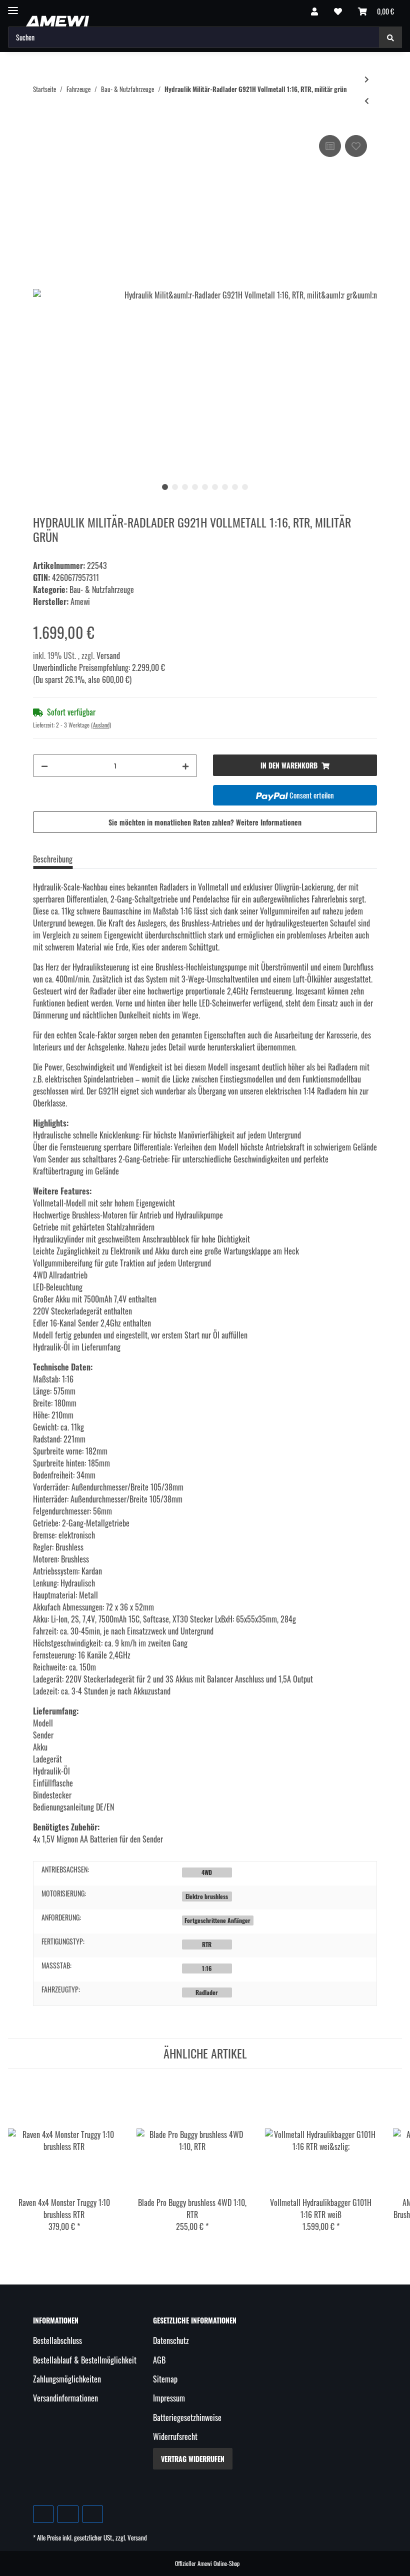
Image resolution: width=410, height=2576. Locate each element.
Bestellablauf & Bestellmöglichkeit (85, 2360)
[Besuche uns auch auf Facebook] (43, 2514)
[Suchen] (390, 37)
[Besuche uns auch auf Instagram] (93, 2514)
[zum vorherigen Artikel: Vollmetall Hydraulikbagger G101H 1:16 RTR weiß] (367, 100)
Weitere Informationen (269, 822)
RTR (207, 1944)
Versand (108, 655)
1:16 (207, 1968)
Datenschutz (171, 2340)
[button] (314, 11)
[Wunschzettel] (338, 11)
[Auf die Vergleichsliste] (330, 146)
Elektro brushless (207, 1896)
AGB (159, 2360)
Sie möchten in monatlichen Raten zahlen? (205, 822)
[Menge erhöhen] (185, 766)
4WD (207, 1872)
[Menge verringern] (44, 766)
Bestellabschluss (57, 2340)
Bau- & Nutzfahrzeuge (102, 589)
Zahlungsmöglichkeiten (67, 2379)
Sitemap (165, 2379)
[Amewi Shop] (57, 21)
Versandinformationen (65, 2398)
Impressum (169, 2398)
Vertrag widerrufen (193, 2459)
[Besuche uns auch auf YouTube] (68, 2514)
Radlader (207, 1992)
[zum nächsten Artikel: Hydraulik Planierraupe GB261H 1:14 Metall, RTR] (367, 79)
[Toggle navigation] (13, 6)
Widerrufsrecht (175, 2436)
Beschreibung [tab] (53, 859)
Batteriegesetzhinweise (187, 2417)
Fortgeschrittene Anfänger (217, 1920)
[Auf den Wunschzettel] (356, 146)
